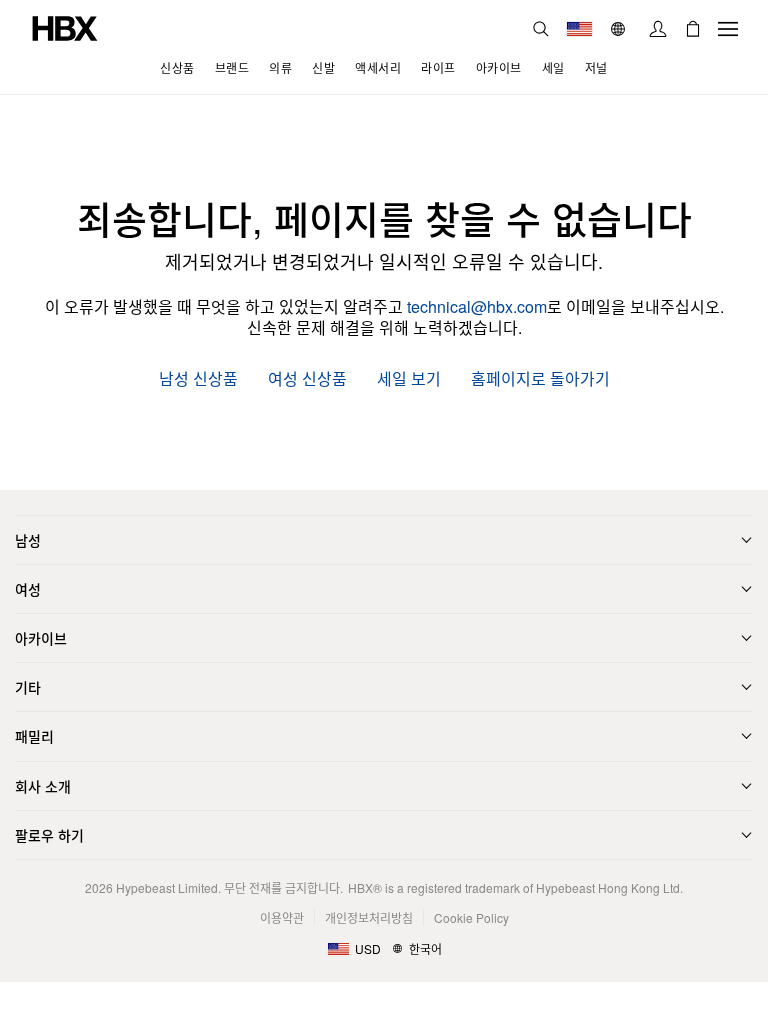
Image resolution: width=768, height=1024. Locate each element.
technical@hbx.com (477, 306)
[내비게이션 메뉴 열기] (728, 29)
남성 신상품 (198, 379)
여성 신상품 (307, 379)
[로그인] (658, 29)
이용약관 (282, 917)
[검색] (541, 29)
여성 (28, 589)
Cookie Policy (471, 917)
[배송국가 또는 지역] (579, 29)
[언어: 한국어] (620, 29)
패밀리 (34, 736)
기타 (28, 687)
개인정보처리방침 (369, 917)
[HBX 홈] (65, 26)
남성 (28, 540)
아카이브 (41, 638)
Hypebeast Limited (167, 887)
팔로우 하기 (49, 835)
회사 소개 (43, 786)
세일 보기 (409, 379)
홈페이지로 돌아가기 (540, 379)
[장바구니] (693, 29)
